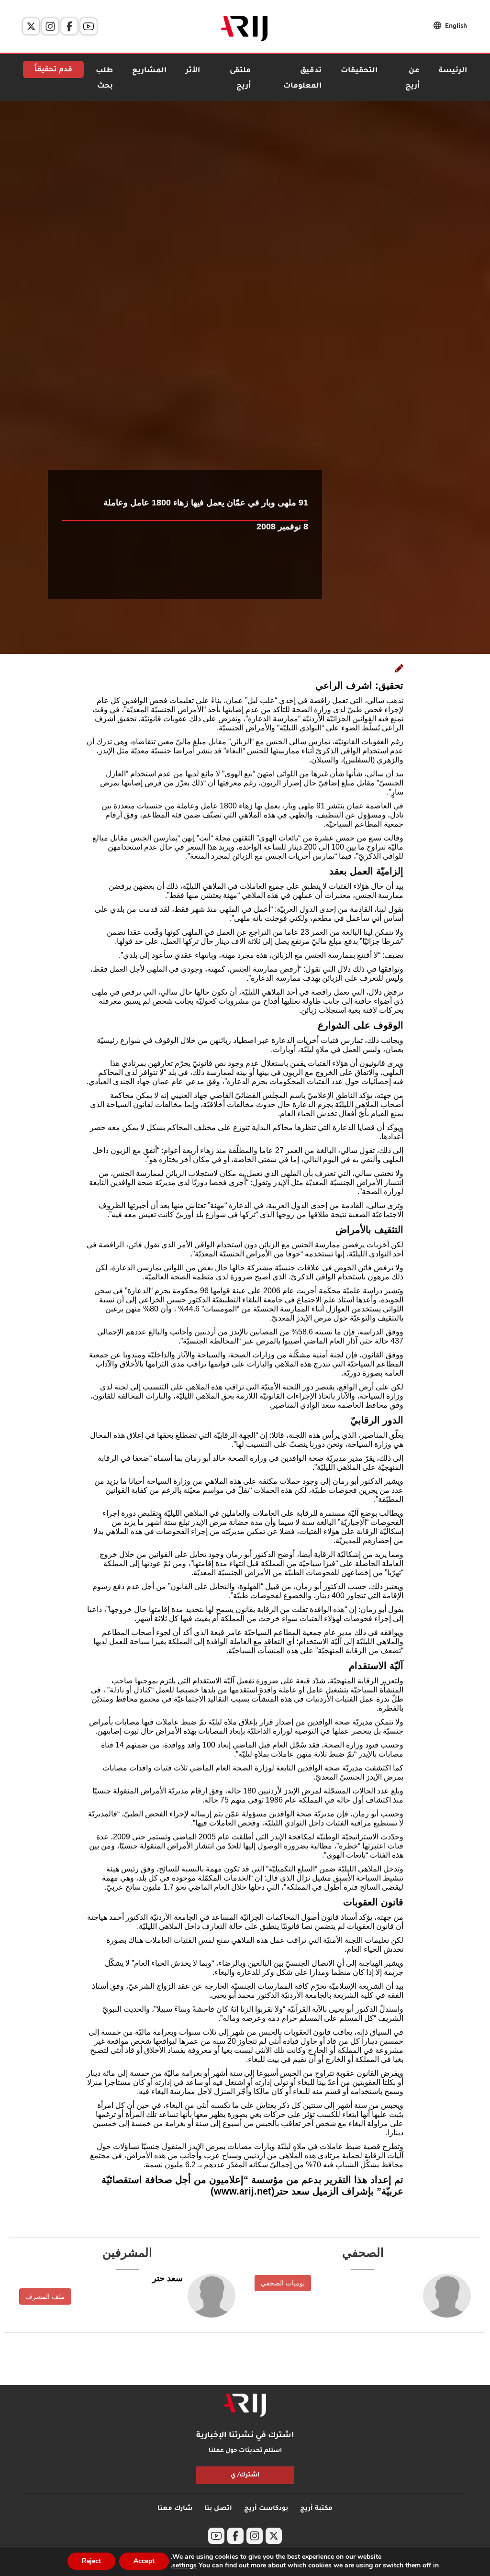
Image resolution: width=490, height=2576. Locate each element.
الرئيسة (453, 71)
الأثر (193, 71)
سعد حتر (167, 2278)
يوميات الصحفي (283, 2283)
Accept (144, 2561)
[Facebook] (69, 26)
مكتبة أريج (316, 2509)
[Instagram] (50, 26)
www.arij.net (243, 2191)
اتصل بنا (218, 2509)
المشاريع (149, 71)
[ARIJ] (245, 2405)
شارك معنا (175, 2509)
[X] (31, 26)
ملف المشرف (45, 2296)
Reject (91, 2561)
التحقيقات (359, 71)
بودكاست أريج (266, 2509)
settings (184, 2565)
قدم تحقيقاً (53, 70)
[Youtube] (89, 26)
